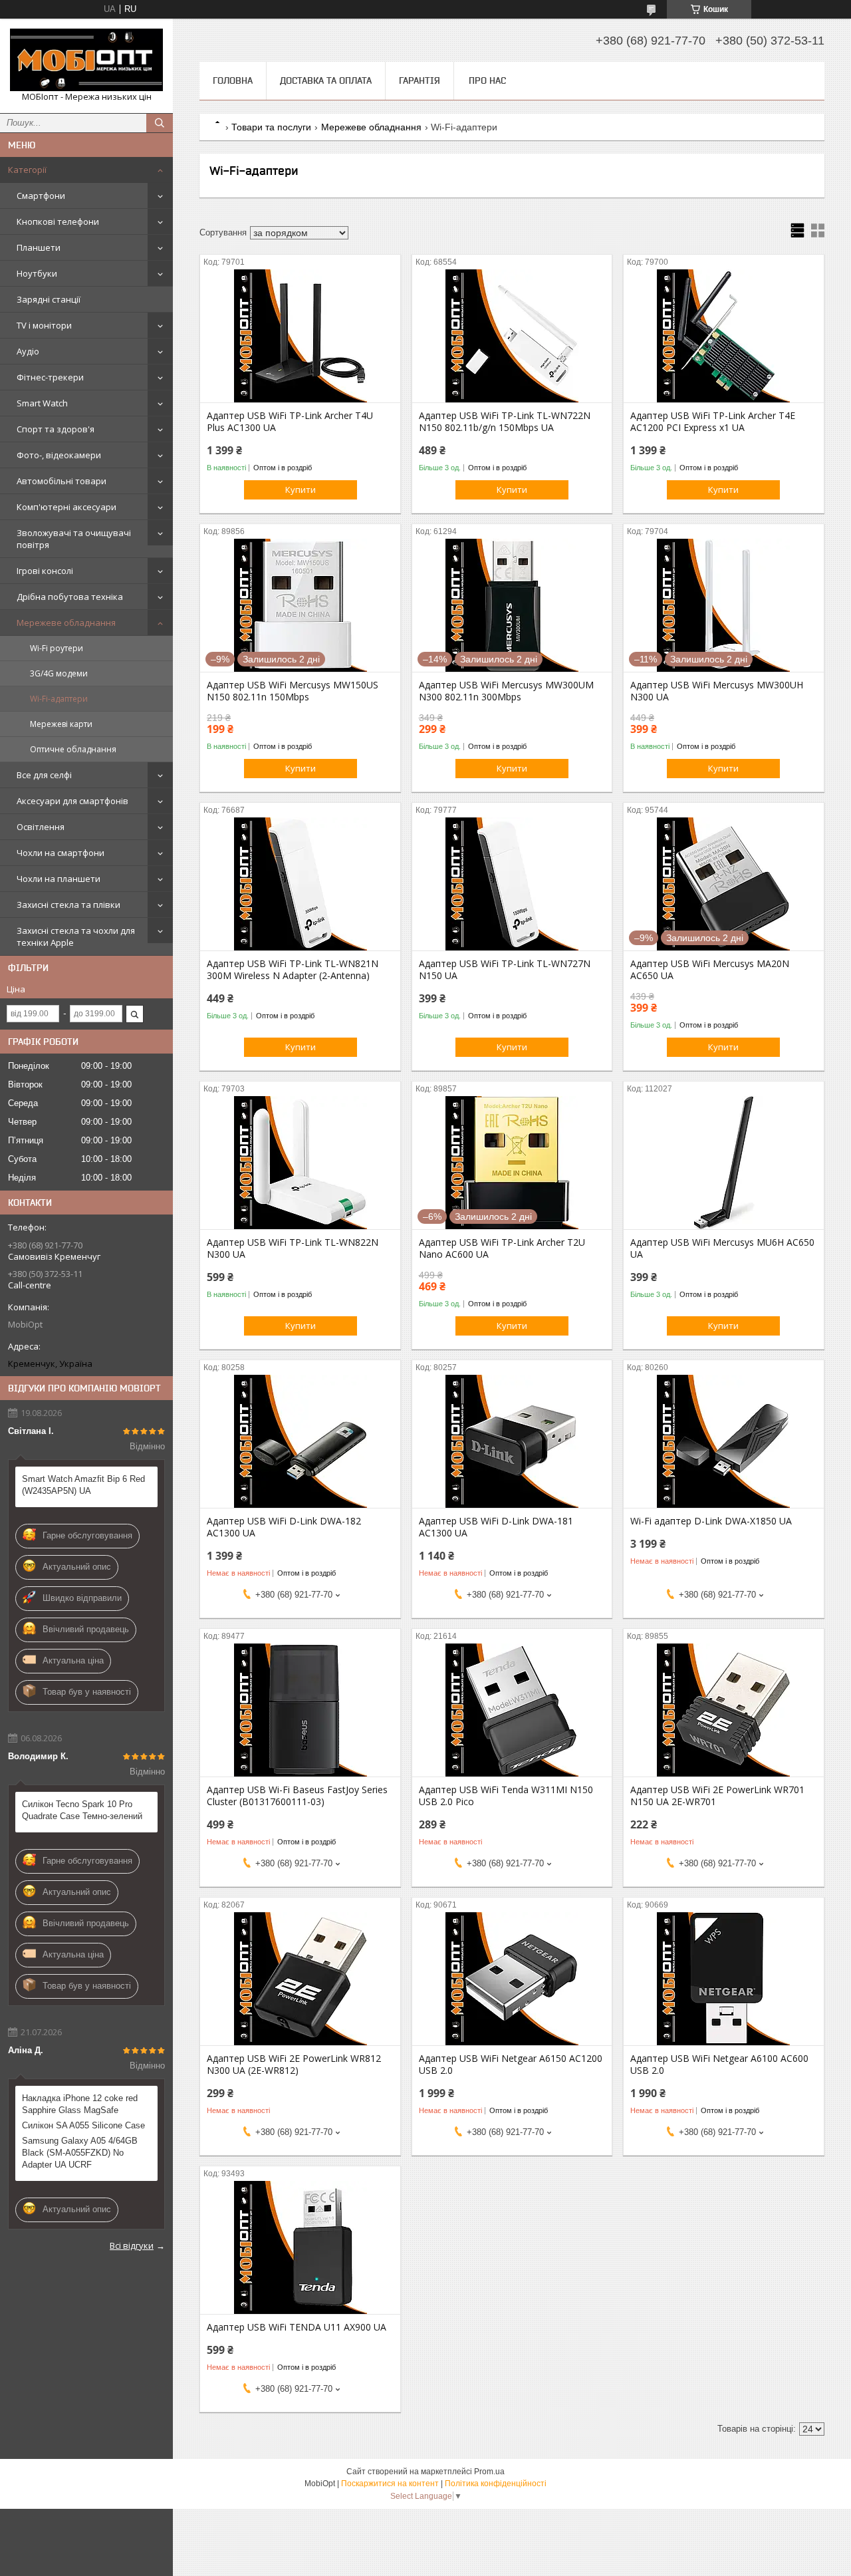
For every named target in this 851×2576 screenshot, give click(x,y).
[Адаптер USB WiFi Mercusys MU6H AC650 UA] (724, 1163)
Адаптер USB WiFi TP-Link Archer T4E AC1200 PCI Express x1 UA (713, 422)
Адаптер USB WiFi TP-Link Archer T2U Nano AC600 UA (502, 1248)
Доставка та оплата (326, 80)
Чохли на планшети (59, 879)
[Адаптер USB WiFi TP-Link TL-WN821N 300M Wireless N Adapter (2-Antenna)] (300, 884)
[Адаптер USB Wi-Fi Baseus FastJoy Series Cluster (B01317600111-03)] (300, 1710)
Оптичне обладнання (73, 749)
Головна (233, 80)
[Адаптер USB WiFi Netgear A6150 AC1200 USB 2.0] (512, 1979)
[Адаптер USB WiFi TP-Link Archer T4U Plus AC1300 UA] (300, 336)
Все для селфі (44, 775)
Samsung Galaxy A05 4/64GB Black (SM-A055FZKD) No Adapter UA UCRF (80, 2153)
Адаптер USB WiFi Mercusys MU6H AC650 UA (722, 1248)
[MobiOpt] (86, 60)
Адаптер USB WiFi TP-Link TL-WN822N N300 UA (293, 1248)
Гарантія (420, 80)
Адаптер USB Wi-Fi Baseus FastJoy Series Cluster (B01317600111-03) (297, 1796)
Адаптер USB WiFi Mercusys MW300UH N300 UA (717, 691)
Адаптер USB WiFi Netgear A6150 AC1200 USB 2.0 (511, 2065)
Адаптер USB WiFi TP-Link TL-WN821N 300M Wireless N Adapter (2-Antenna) (293, 970)
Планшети (39, 247)
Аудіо (28, 351)
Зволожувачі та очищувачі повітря (74, 539)
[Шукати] (160, 123)
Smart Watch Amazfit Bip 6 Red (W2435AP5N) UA (83, 1485)
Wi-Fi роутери (57, 648)
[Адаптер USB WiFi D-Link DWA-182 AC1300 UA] (300, 1441)
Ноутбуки (37, 273)
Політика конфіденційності (496, 2484)
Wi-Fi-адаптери (59, 699)
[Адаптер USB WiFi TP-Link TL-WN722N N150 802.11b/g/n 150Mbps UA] (512, 336)
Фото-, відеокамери (59, 455)
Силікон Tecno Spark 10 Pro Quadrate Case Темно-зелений (82, 1810)
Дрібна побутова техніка (70, 597)
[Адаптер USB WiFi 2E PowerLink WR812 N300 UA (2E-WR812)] (300, 1979)
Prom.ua (489, 2472)
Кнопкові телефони (58, 221)
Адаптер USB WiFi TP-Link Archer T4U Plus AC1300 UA (290, 422)
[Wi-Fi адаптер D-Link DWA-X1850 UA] (724, 1441)
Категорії (27, 170)
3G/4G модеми (59, 673)
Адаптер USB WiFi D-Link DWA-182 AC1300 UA (284, 1527)
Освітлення (41, 827)
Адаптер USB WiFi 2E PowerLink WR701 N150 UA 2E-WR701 (717, 1796)
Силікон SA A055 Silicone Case (83, 2125)
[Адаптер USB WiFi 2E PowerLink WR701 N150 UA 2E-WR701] (724, 1710)
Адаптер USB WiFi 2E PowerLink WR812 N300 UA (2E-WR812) (294, 2065)
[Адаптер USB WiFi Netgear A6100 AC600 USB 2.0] (724, 1979)
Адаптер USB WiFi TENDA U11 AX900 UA (297, 2327)
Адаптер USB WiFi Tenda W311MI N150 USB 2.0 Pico (506, 1796)
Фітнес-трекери (50, 377)
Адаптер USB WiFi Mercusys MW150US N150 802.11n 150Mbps (293, 691)
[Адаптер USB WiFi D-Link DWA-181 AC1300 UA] (512, 1441)
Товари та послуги (271, 127)
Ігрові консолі (45, 571)
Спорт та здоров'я (56, 429)
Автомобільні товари (61, 481)
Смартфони (41, 196)
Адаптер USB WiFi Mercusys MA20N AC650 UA (710, 970)
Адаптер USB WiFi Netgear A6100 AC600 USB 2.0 (719, 2065)
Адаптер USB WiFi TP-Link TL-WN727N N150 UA (505, 970)
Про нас (487, 80)
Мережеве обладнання (66, 623)
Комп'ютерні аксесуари (66, 507)
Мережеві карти (61, 724)
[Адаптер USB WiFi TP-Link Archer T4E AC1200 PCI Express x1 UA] (724, 336)
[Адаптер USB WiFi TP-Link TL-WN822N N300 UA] (300, 1163)
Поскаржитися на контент (390, 2484)
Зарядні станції (49, 299)
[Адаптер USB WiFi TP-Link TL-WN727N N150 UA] (512, 884)
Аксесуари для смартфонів (72, 801)
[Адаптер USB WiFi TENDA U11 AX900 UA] (300, 2247)
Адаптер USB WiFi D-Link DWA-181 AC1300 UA (496, 1527)
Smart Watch (42, 403)
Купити (301, 490)
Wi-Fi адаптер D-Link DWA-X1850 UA (711, 1521)
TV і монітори (44, 325)
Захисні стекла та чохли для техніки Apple (76, 936)
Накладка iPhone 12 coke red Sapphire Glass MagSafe (80, 2104)
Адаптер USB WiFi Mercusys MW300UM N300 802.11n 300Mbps (506, 691)
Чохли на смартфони (61, 853)
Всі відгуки (132, 2245)
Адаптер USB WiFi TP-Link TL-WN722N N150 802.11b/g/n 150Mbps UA (505, 422)
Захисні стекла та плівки (68, 905)
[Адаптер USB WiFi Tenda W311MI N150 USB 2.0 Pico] (512, 1710)
